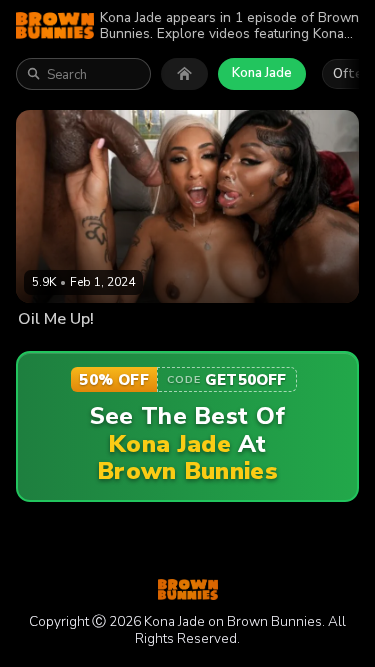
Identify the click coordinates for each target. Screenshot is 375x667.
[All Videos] (184, 74)
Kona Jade (262, 73)
